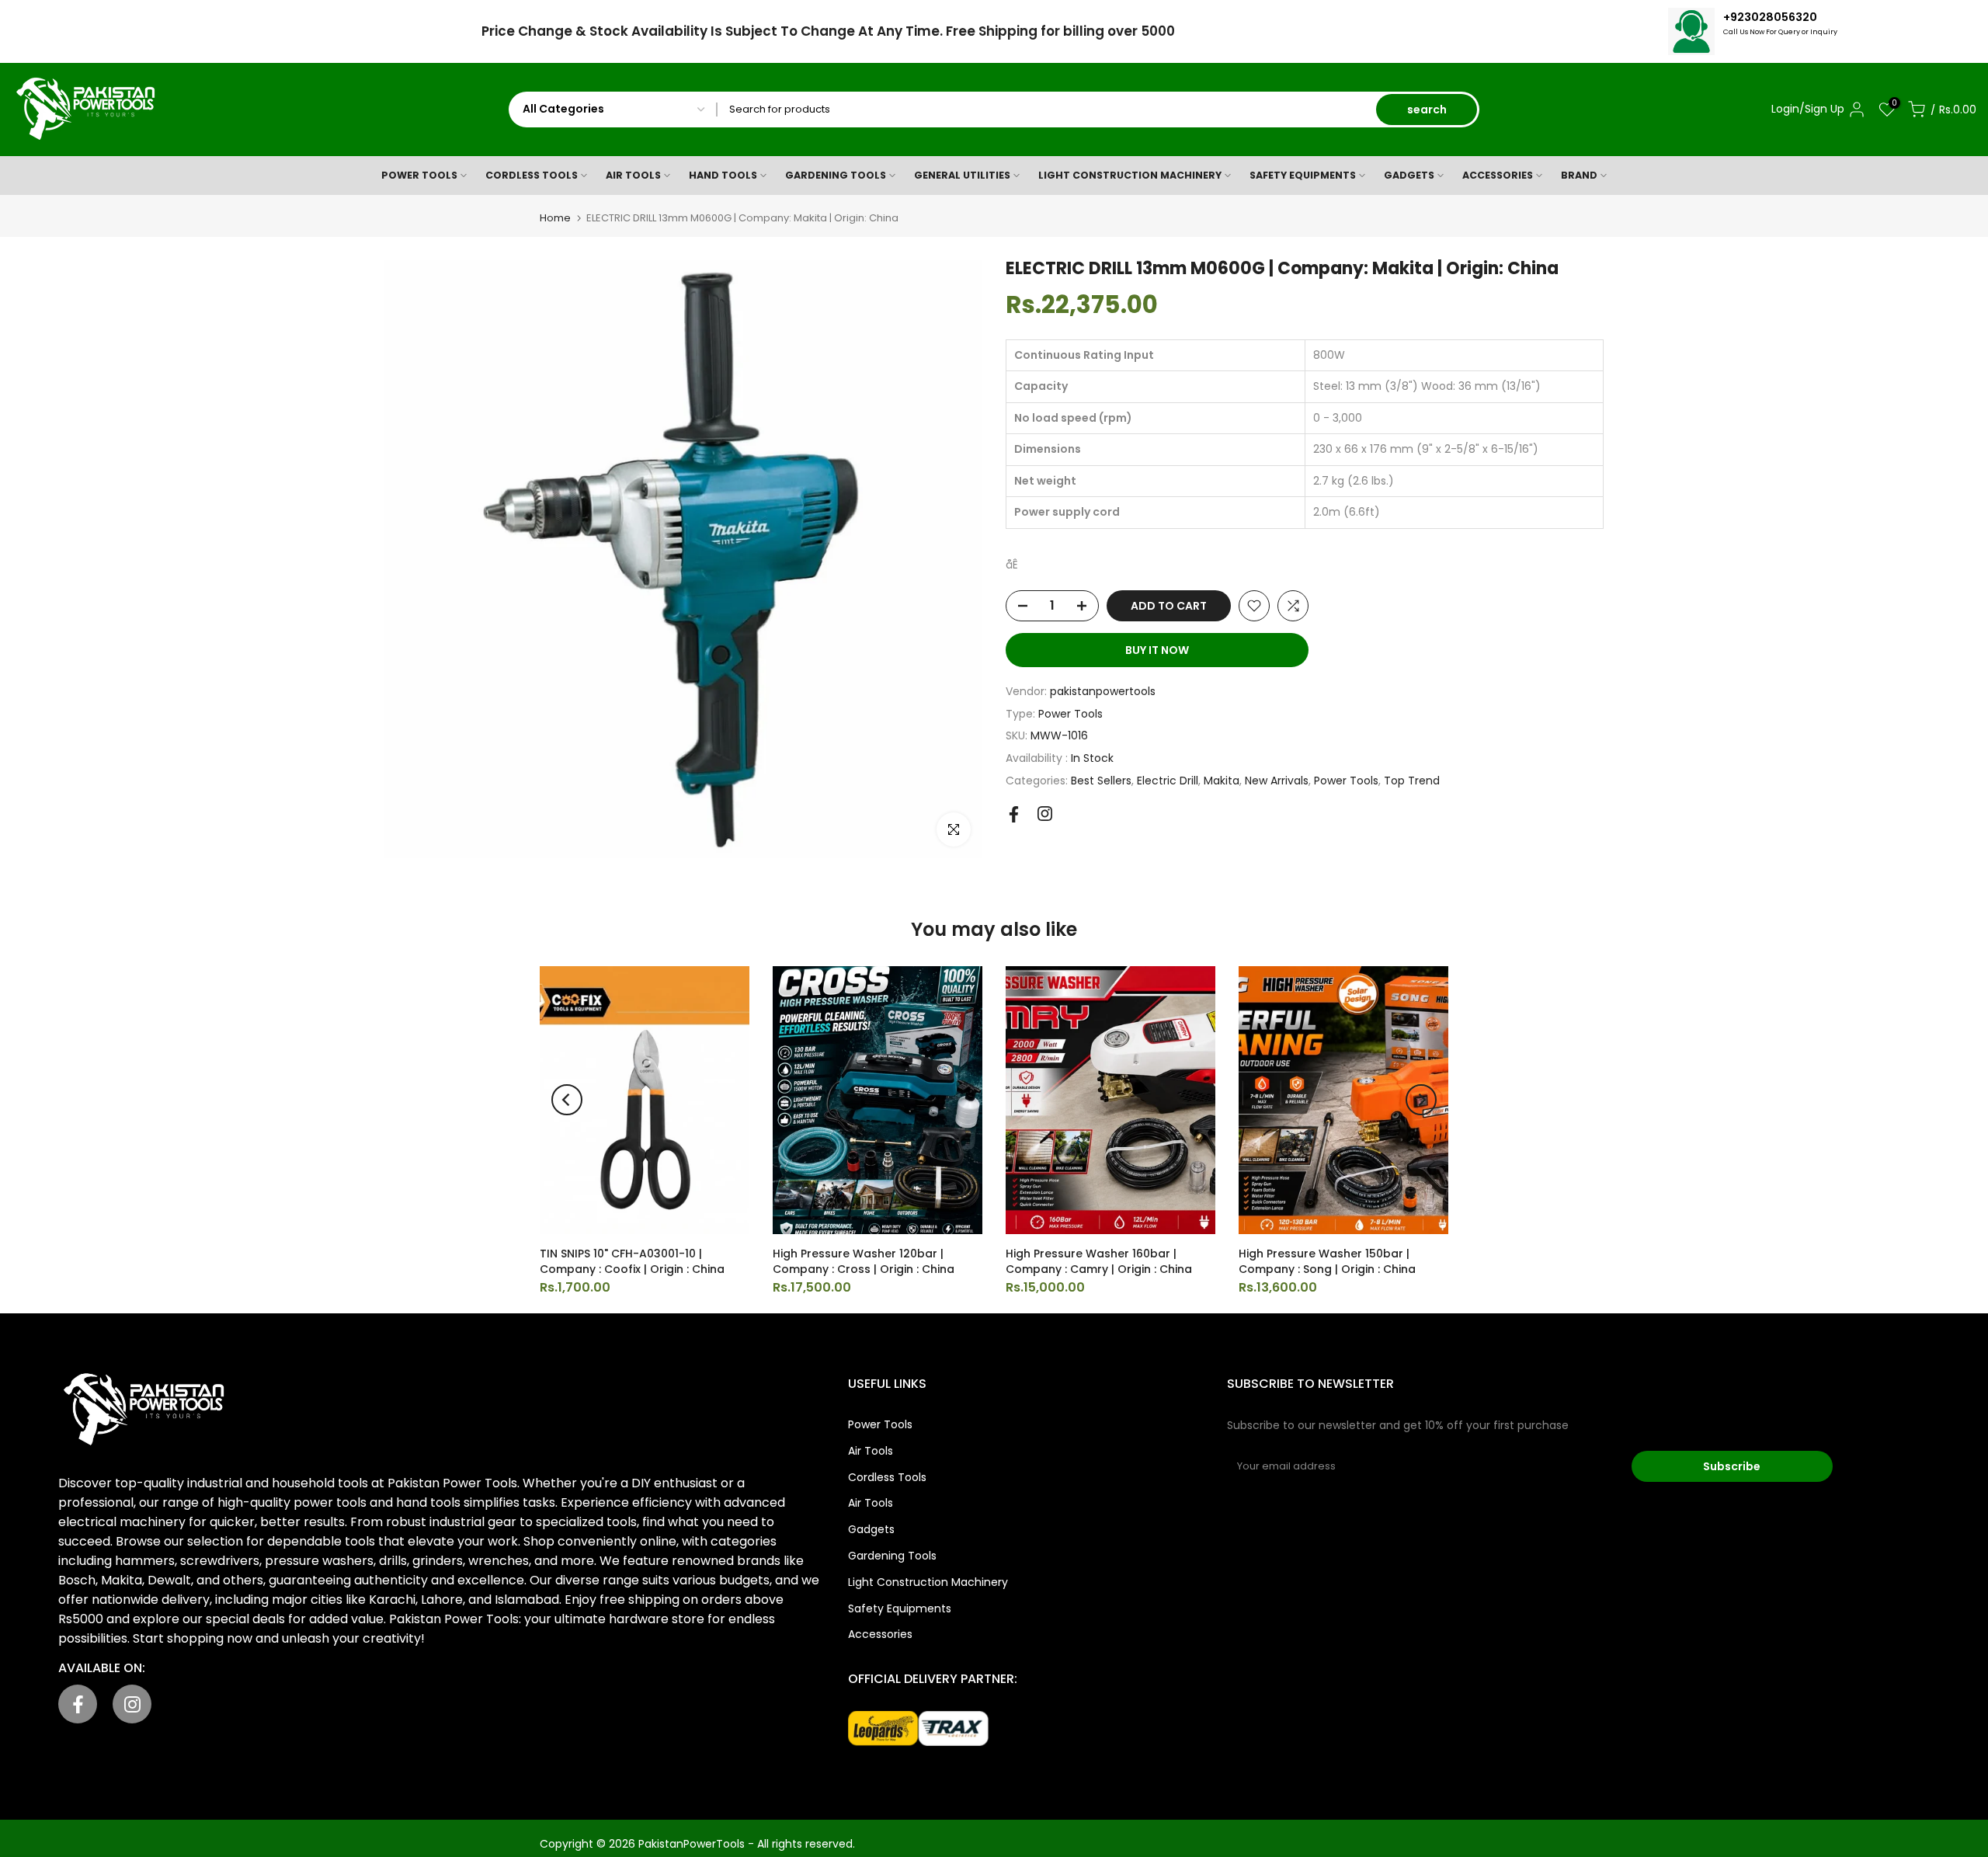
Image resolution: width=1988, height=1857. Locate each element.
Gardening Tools (892, 1556)
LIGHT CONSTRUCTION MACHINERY (1130, 175)
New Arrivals (1277, 781)
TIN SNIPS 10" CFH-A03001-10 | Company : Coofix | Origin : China (632, 1261)
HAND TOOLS (723, 175)
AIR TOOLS (633, 175)
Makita (1222, 781)
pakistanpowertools (1103, 691)
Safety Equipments (900, 1608)
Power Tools (1070, 714)
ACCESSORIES (1498, 175)
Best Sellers (1101, 781)
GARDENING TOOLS (836, 175)
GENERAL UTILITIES (962, 175)
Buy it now (1157, 650)
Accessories (880, 1634)
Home (555, 218)
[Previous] (567, 1100)
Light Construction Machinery (928, 1582)
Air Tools (871, 1451)
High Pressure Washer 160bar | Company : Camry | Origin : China (1099, 1261)
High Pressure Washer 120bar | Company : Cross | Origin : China (864, 1261)
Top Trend (1412, 781)
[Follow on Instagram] (1045, 814)
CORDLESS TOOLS (532, 175)
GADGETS (1409, 175)
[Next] (1421, 1100)
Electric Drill (1168, 781)
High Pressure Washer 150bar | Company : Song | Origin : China (1327, 1261)
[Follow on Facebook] (1014, 814)
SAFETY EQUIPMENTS (1303, 175)
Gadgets (871, 1529)
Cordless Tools (887, 1477)
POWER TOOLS (419, 175)
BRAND (1579, 175)
